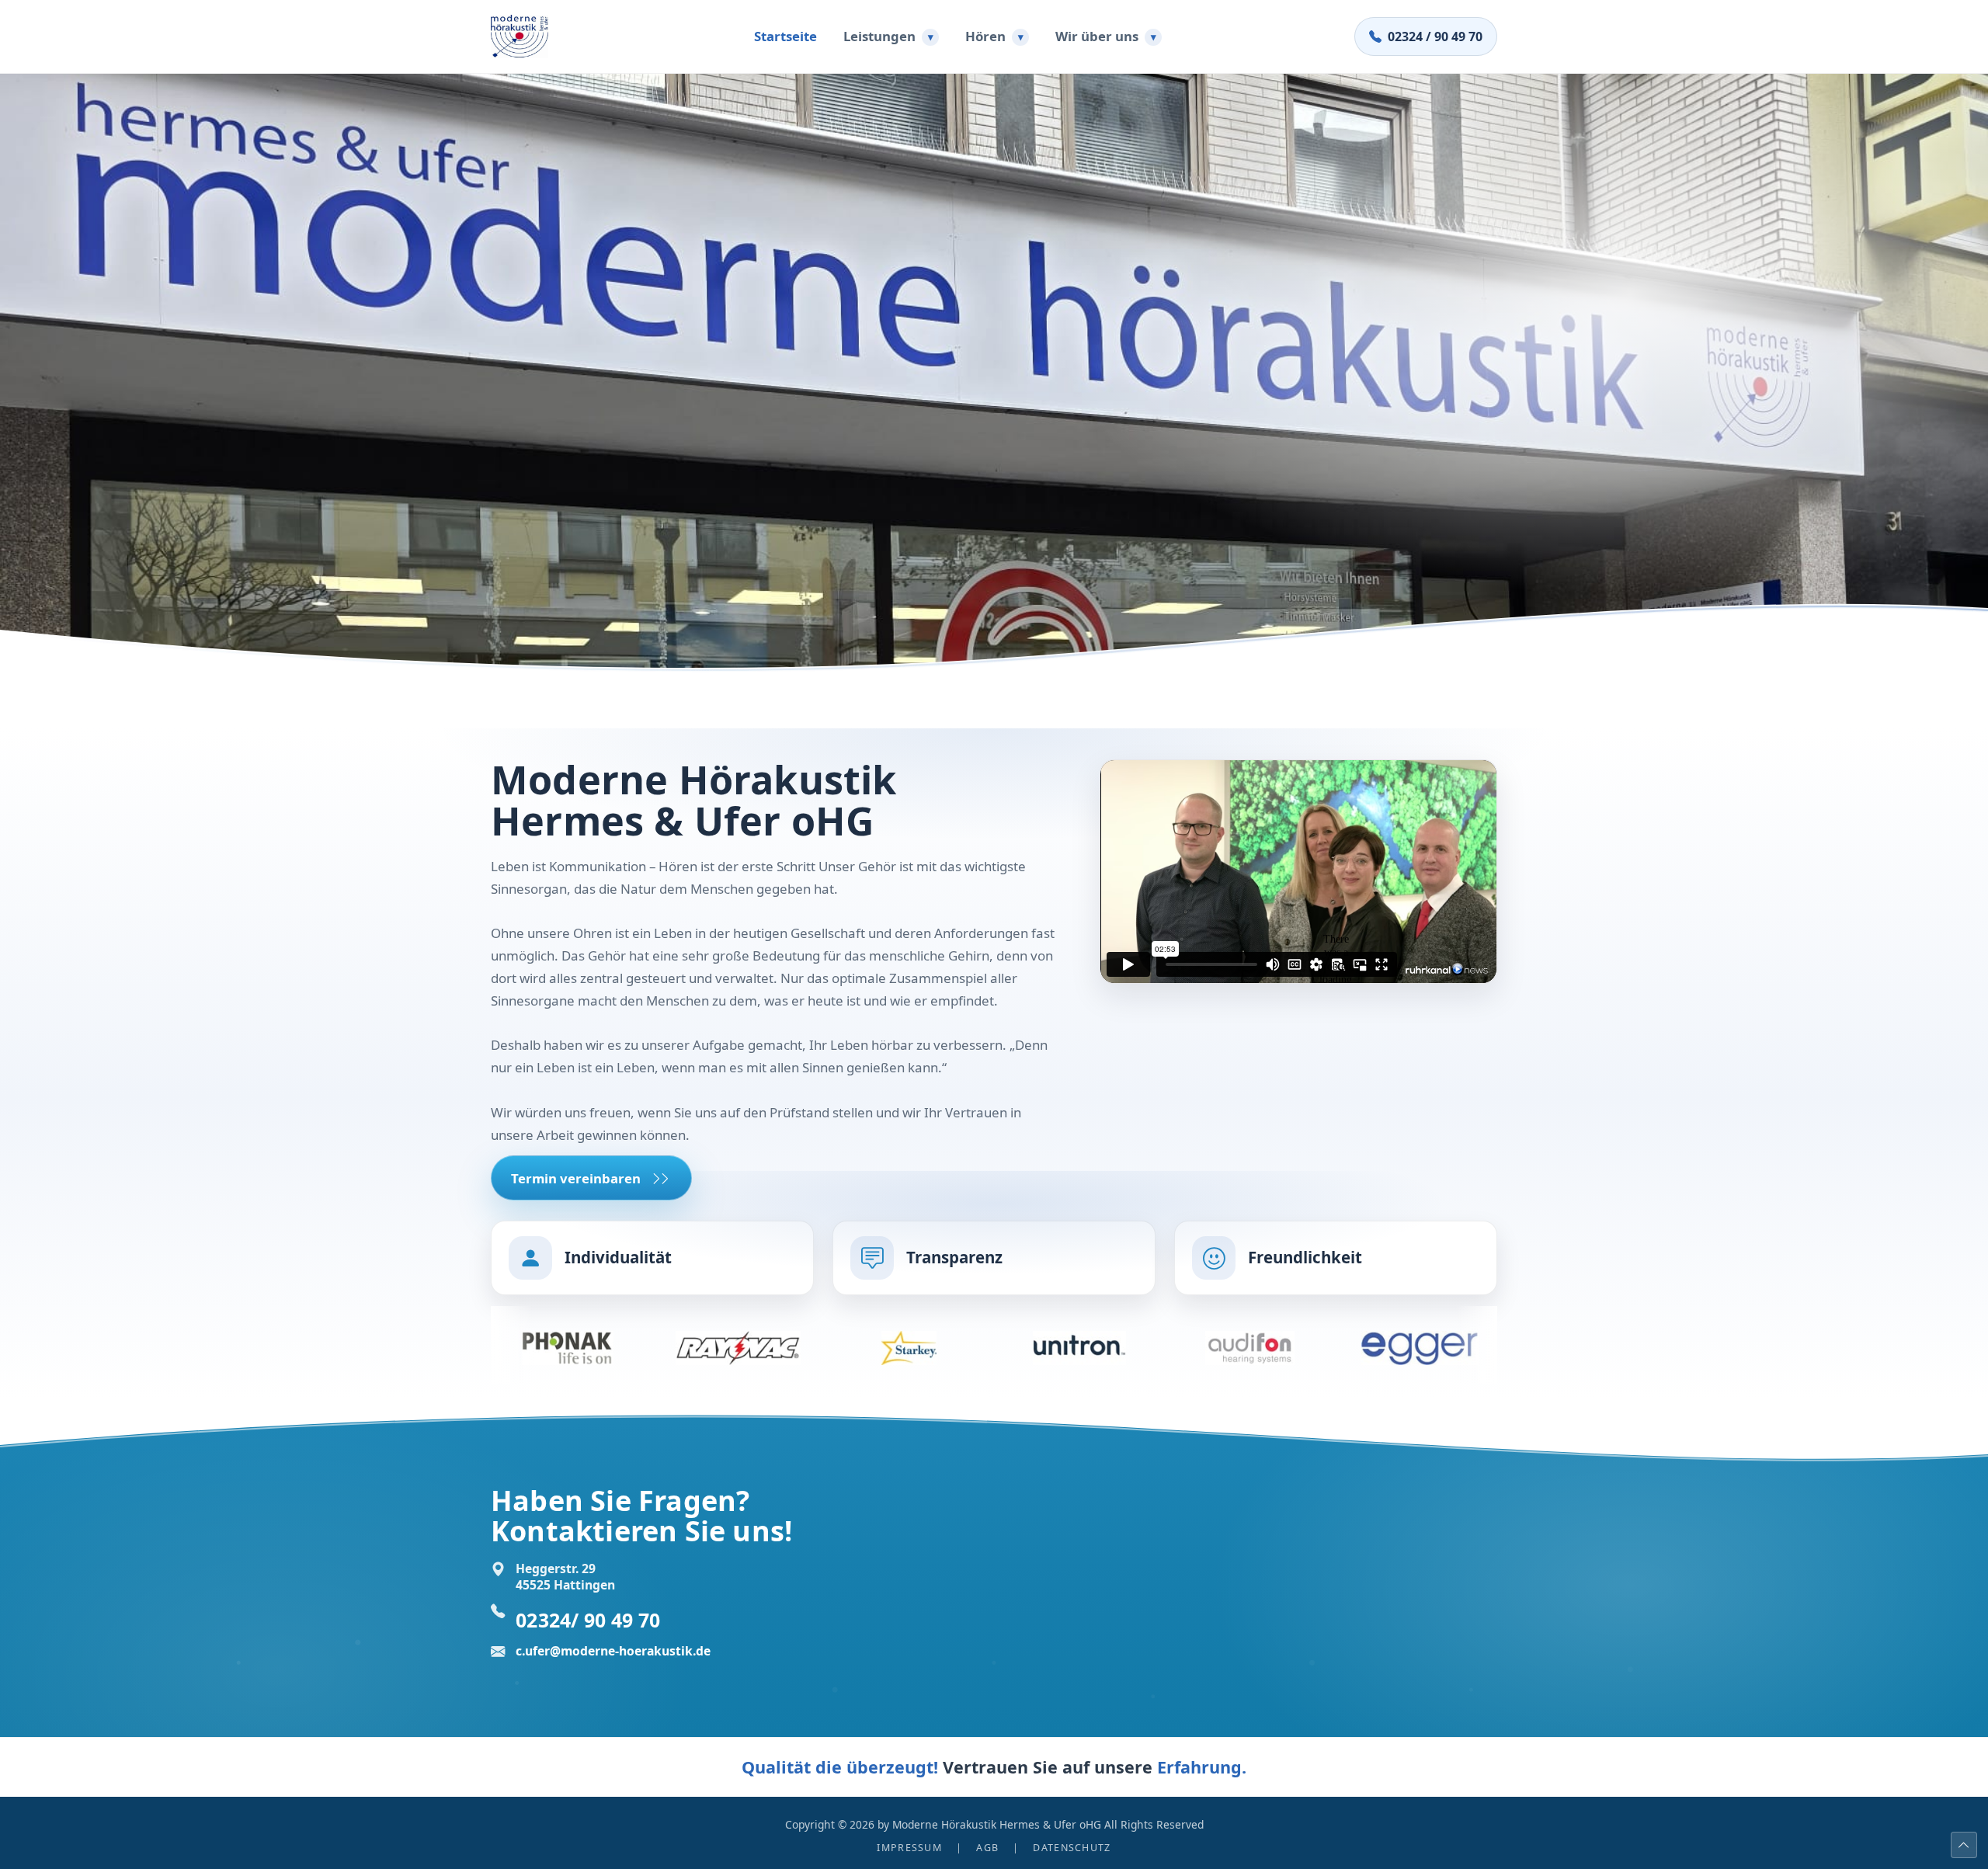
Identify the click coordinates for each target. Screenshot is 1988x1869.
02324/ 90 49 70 (588, 1620)
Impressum (909, 1848)
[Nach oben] (1964, 1845)
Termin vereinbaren (576, 1178)
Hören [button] (994, 36)
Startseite (785, 36)
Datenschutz (1072, 1848)
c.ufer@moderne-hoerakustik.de (613, 1651)
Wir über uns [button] (1106, 36)
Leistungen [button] (888, 36)
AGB (987, 1848)
